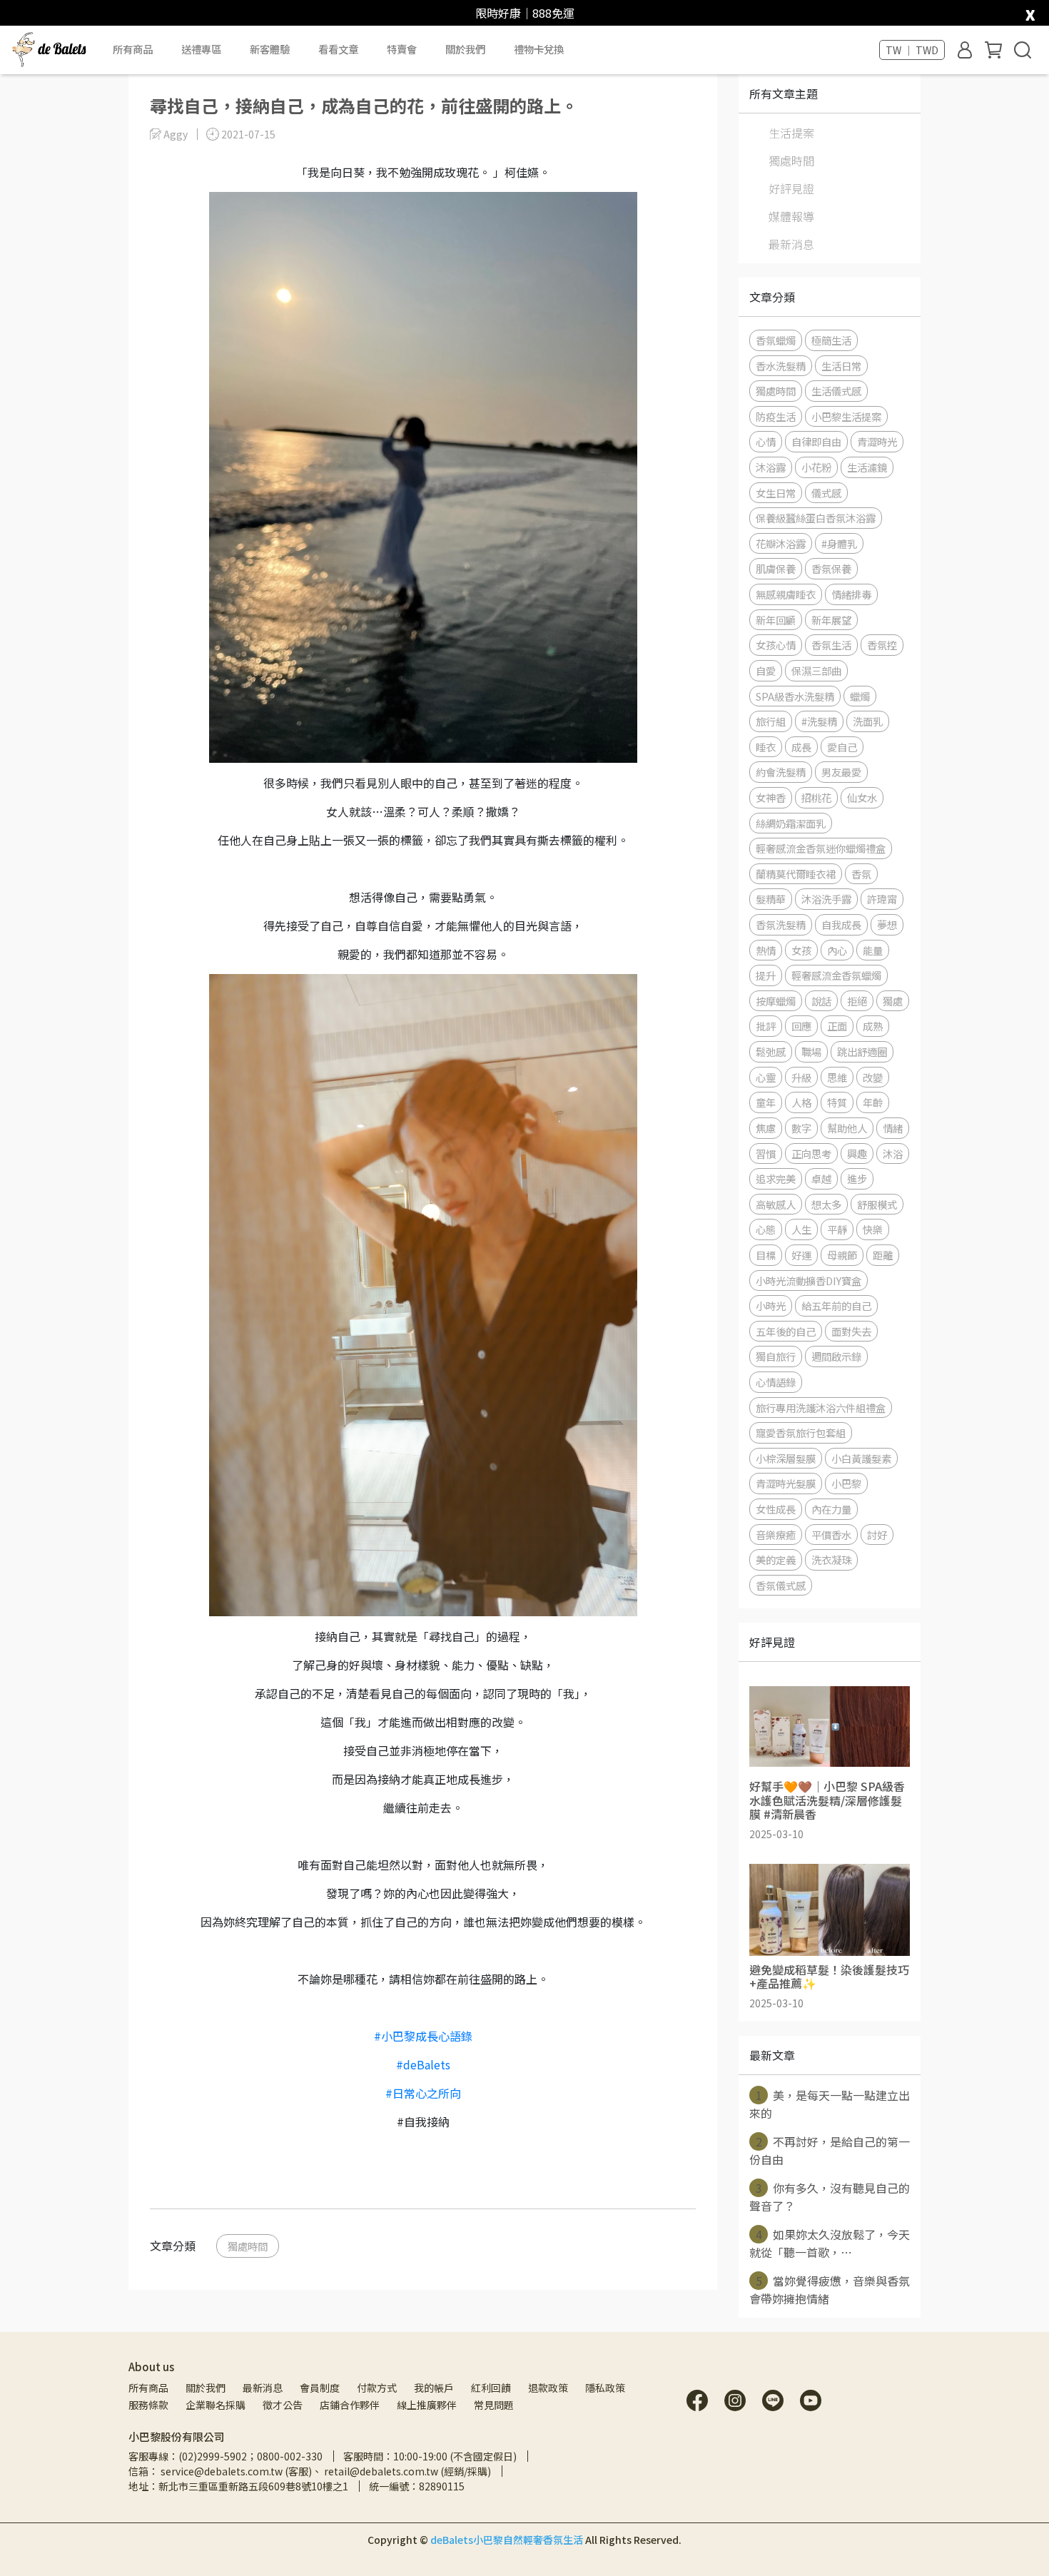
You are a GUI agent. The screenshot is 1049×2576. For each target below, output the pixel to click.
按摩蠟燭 (776, 1001)
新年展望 (831, 620)
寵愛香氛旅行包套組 (801, 1432)
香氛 (861, 874)
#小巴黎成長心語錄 (423, 2036)
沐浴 (893, 1153)
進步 (857, 1178)
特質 (837, 1102)
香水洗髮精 (781, 366)
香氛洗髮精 (781, 924)
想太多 (826, 1204)
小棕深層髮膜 (786, 1458)
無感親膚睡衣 (786, 594)
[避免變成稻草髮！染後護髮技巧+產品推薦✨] (830, 1910)
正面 (837, 1026)
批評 (766, 1026)
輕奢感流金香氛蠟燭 (836, 975)
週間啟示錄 (836, 1356)
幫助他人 (847, 1128)
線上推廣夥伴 (427, 2405)
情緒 (893, 1128)
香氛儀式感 (781, 1585)
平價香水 (831, 1535)
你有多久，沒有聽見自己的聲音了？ (830, 2197)
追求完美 (776, 1178)
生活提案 (791, 133)
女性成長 (776, 1509)
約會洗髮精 (781, 772)
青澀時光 (877, 441)
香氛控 (882, 645)
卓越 (821, 1178)
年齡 (873, 1102)
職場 (811, 1051)
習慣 (766, 1153)
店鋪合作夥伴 (350, 2405)
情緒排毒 (851, 594)
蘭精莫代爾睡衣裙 (796, 874)
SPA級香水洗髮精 (795, 696)
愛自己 (842, 747)
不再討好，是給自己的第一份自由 (830, 2150)
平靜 (837, 1229)
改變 (873, 1077)
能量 (873, 950)
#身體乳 (839, 543)
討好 (877, 1535)
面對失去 (851, 1331)
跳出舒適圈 (862, 1051)
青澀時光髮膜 (786, 1483)
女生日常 (776, 493)
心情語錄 (776, 1382)
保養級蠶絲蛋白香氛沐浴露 (816, 518)
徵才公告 (283, 2405)
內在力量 (831, 1509)
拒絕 (857, 1001)
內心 (837, 950)
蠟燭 (860, 696)
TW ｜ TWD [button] (912, 50)
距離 (883, 1255)
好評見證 (791, 188)
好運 (801, 1255)
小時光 (771, 1305)
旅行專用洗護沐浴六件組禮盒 (821, 1408)
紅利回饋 (491, 2388)
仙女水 (862, 797)
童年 (766, 1102)
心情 (766, 441)
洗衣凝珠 (831, 1560)
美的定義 (776, 1560)
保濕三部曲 (816, 670)
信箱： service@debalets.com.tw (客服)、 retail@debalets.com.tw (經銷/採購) (310, 2471)
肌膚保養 (776, 568)
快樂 (873, 1229)
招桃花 (816, 797)
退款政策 (548, 2388)
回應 (801, 1026)
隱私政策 (605, 2388)
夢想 (887, 924)
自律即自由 (816, 441)
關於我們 (206, 2388)
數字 (801, 1128)
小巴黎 (846, 1483)
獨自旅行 (776, 1356)
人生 (801, 1229)
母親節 (842, 1255)
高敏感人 (776, 1204)
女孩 (801, 950)
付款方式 (377, 2388)
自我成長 (841, 924)
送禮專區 (201, 49)
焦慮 (766, 1128)
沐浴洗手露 (826, 899)
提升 (766, 975)
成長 (801, 747)
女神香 (771, 797)
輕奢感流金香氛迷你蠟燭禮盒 (821, 848)
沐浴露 (771, 467)
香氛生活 (831, 645)
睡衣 (766, 747)
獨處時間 (248, 2246)
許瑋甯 (882, 899)
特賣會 (402, 49)
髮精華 (771, 899)
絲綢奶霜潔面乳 (791, 823)
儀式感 (826, 493)
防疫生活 (776, 416)
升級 (801, 1077)
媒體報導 (791, 216)
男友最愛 (841, 772)
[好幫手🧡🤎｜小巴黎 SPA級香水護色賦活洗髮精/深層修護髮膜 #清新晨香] (830, 1726)
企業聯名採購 (216, 2405)
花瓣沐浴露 (781, 543)
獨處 (893, 1001)
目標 (766, 1255)
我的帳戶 (434, 2388)
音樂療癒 (776, 1535)
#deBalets (423, 2064)
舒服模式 (877, 1204)
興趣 (857, 1153)
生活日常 (841, 366)
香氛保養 (831, 568)
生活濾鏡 (867, 467)
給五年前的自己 (836, 1305)
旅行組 (771, 721)
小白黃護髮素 (861, 1458)
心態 (766, 1229)
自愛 (766, 670)
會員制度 (320, 2388)
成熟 (873, 1026)
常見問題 (494, 2405)
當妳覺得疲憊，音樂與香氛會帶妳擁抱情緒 (830, 2290)
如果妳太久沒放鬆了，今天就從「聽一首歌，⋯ (830, 2243)
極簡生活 (831, 340)
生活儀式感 (836, 391)
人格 (801, 1102)
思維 (837, 1077)
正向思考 (811, 1153)
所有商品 (148, 2388)
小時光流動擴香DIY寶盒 (809, 1281)
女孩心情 (776, 645)
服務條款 (148, 2405)
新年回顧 (776, 620)
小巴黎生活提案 (846, 416)
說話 (821, 1001)
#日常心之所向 (423, 2093)
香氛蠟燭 (776, 340)
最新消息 (791, 244)
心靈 (766, 1077)
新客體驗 (270, 49)
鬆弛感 (771, 1051)
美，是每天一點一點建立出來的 (830, 2104)
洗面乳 (868, 721)
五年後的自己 (786, 1331)
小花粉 (816, 467)
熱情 (766, 950)
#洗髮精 (819, 721)
